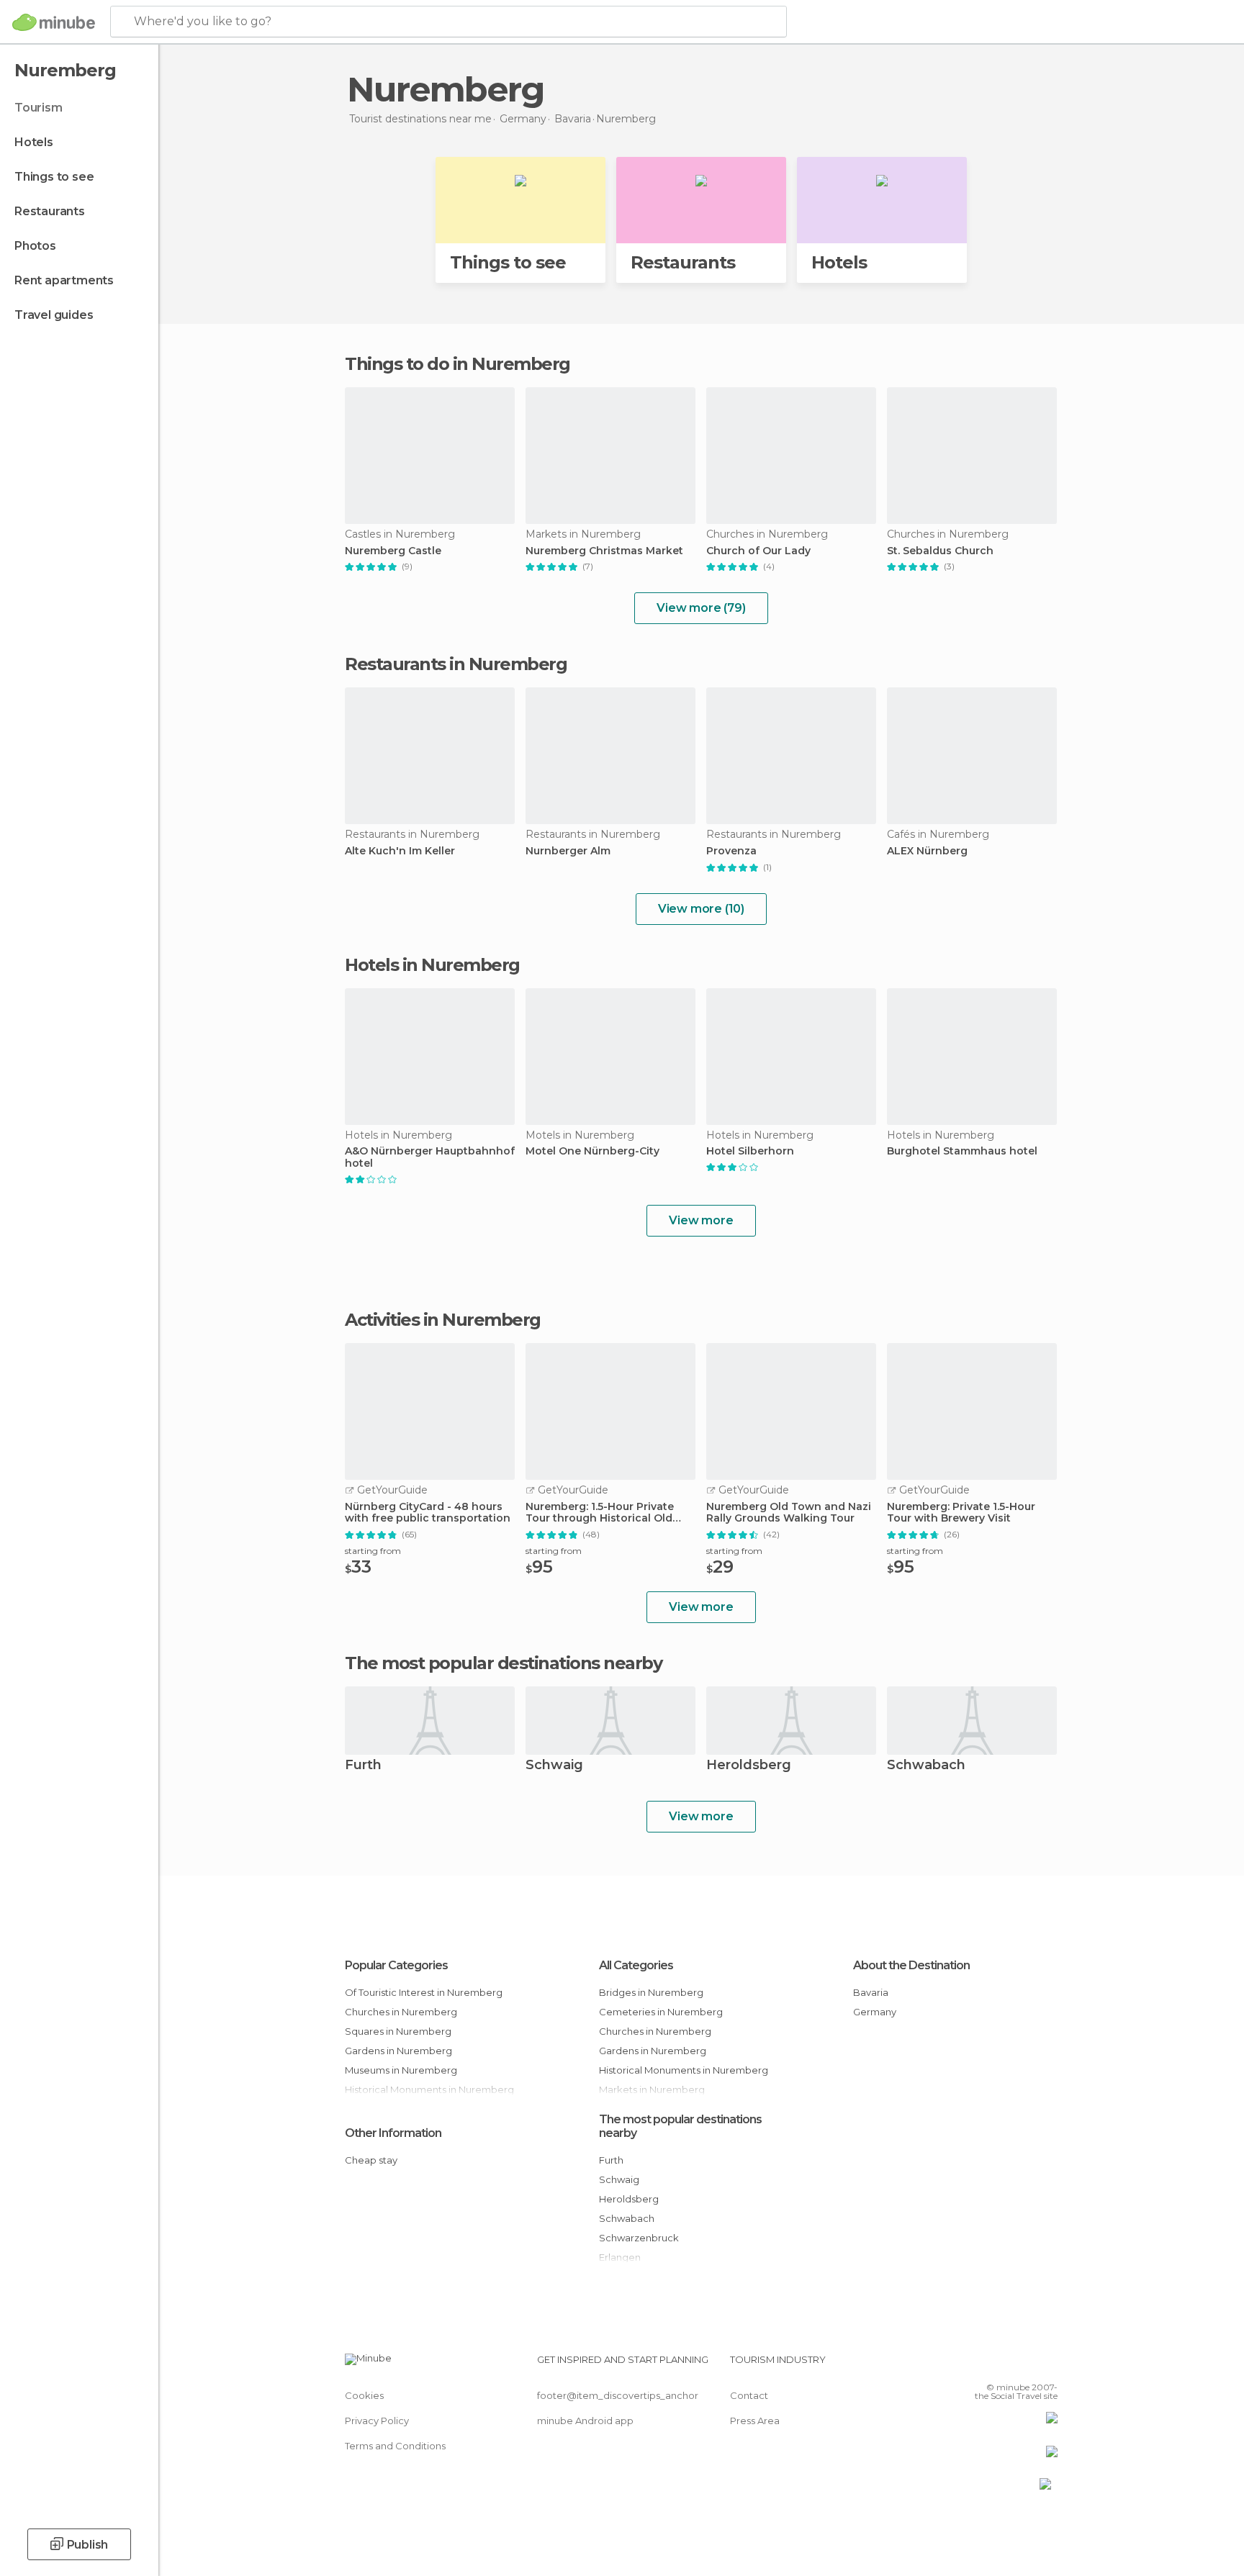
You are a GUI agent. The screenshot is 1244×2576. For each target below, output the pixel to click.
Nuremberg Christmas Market (604, 551)
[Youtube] (1047, 2365)
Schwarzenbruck (639, 2238)
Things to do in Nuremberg (458, 364)
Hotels (34, 142)
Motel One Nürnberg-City (592, 1151)
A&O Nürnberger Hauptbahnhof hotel (430, 1157)
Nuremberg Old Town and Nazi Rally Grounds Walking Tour (789, 1513)
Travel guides (54, 315)
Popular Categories (396, 1965)
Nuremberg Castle (393, 551)
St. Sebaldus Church (940, 551)
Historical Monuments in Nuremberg (684, 2070)
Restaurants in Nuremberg (456, 664)
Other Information (393, 2133)
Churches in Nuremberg (401, 2012)
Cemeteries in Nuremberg (661, 2012)
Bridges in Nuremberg (651, 1992)
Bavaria (871, 1992)
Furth (363, 1766)
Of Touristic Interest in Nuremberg (424, 1992)
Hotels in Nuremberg (432, 965)
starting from (373, 1551)
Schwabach (926, 1766)
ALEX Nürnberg (927, 851)
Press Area (755, 2421)
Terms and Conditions (395, 2446)
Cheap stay (371, 2160)
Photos (35, 246)
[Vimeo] (1023, 2365)
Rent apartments (64, 280)
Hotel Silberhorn (750, 1151)
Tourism (39, 108)
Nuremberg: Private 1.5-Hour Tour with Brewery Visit (961, 1513)
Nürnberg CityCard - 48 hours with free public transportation (428, 1513)
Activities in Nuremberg (443, 1320)
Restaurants (50, 211)
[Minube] (54, 22)
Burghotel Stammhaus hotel (962, 1151)
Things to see (54, 177)
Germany (875, 2012)
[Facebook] (975, 2365)
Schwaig (554, 1766)
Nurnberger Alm (568, 851)
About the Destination (911, 1965)
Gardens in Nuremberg (398, 2051)
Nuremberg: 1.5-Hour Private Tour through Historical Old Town (600, 1513)
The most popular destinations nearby (503, 1663)
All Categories (636, 1965)
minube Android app (585, 2421)
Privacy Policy (377, 2421)
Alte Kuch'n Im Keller (400, 851)
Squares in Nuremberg (398, 2031)
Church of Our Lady (758, 551)
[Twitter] (999, 2365)
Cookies (364, 2395)
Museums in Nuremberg (401, 2070)
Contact (749, 2395)
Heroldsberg (749, 1766)
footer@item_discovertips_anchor (618, 2395)
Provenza (731, 851)
